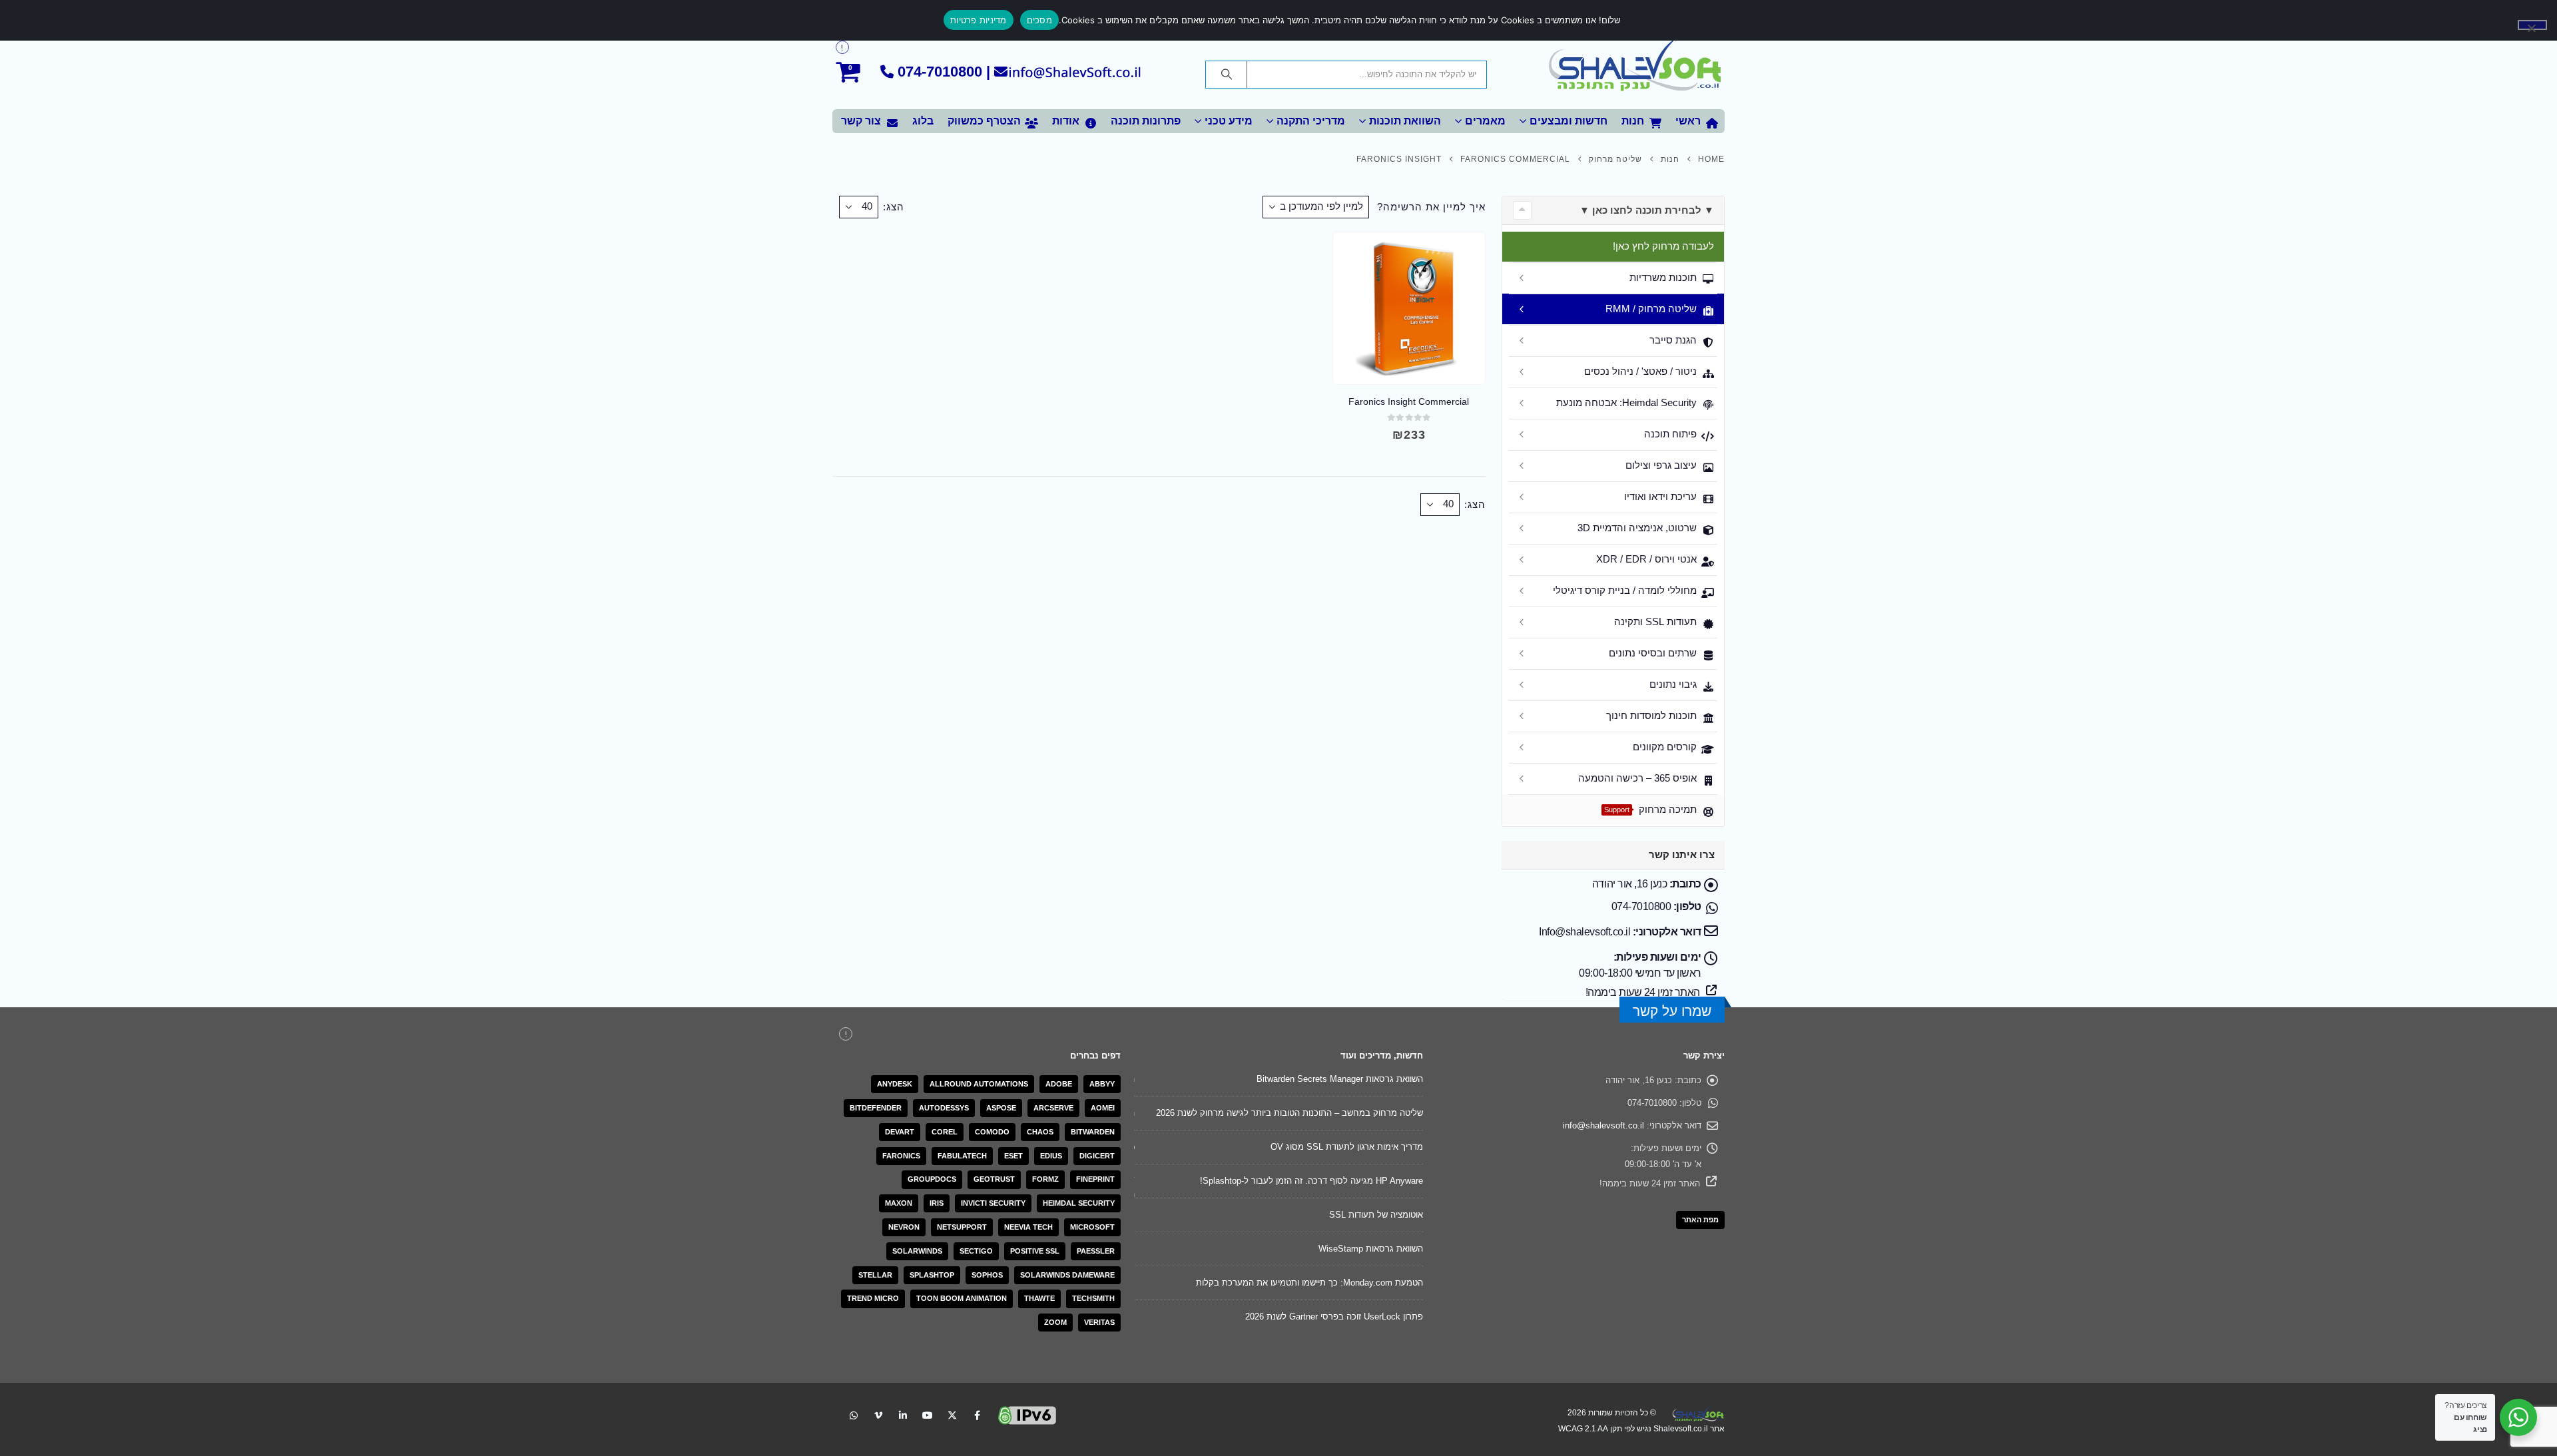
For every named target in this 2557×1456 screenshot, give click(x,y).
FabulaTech (962, 1156)
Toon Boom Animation (962, 1298)
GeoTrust (994, 1179)
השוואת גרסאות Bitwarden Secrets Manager (1340, 1079)
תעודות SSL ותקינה (1655, 621)
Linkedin (903, 1415)
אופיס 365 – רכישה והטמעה (1637, 778)
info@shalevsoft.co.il (1603, 1125)
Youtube (928, 1415)
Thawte (1039, 1298)
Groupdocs (932, 1179)
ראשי (1688, 121)
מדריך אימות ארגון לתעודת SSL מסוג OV (1347, 1147)
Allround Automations (979, 1084)
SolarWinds (917, 1251)
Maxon (899, 1203)
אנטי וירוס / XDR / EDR (1646, 559)
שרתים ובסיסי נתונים (1653, 653)
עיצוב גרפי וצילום (1661, 465)
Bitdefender (876, 1108)
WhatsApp (854, 1415)
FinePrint (1095, 1179)
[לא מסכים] (2532, 25)
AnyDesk (895, 1084)
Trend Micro (873, 1298)
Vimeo (878, 1415)
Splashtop (932, 1275)
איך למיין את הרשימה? (1431, 207)
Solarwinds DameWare (1067, 1275)
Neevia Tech (1028, 1227)
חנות (1633, 121)
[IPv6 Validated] (1027, 1414)
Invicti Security (993, 1203)
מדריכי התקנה (1311, 121)
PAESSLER (1096, 1251)
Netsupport (962, 1227)
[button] (1522, 210)
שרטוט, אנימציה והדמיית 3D (1637, 528)
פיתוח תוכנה (1670, 434)
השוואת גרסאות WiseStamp (1371, 1249)
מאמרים (1485, 121)
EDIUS (1051, 1156)
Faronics (901, 1156)
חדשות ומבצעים (1568, 121)
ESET (1013, 1156)
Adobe (1059, 1084)
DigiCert (1097, 1156)
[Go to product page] (1409, 308)
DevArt (900, 1132)
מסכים (1039, 20)
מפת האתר (1700, 1220)
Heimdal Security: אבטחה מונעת (1626, 402)
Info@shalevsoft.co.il (1584, 932)
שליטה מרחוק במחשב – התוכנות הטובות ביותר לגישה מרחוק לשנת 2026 (1289, 1113)
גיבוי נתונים (1673, 684)
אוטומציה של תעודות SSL (1376, 1215)
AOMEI (1103, 1108)
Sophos (987, 1275)
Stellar (875, 1275)
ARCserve (1053, 1108)
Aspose (1001, 1108)
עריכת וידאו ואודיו (1660, 496)
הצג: (894, 207)
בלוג (923, 121)
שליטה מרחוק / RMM (1651, 309)
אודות (1066, 121)
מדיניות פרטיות (979, 20)
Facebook (977, 1415)
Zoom (1055, 1322)
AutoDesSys (944, 1108)
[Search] (1227, 75)
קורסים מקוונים (1665, 747)
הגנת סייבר (1673, 340)
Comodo (992, 1132)
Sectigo (976, 1251)
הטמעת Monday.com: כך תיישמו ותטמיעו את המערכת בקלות (1309, 1283)
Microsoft (1092, 1227)
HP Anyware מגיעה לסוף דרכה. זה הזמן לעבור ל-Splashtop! (1311, 1181)
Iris (937, 1203)
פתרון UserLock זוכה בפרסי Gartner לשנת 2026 (1334, 1317)
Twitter (952, 1415)
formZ (1045, 1179)
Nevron (904, 1227)
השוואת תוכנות (1405, 121)
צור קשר (861, 121)
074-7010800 (940, 72)
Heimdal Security (1079, 1203)
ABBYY (1102, 1084)
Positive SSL (1035, 1251)
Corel (945, 1132)
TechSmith (1093, 1298)
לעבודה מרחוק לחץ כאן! (1663, 246)
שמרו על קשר (1672, 1011)
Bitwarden (1093, 1132)
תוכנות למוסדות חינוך (1651, 715)
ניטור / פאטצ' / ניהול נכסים (1640, 371)
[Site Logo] (1635, 67)
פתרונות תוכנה (1146, 121)
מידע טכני (1229, 121)
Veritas (1099, 1322)
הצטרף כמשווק (984, 121)
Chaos (1040, 1132)
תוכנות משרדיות (1663, 277)
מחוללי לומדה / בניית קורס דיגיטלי (1625, 590)
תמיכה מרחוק (1650, 809)
